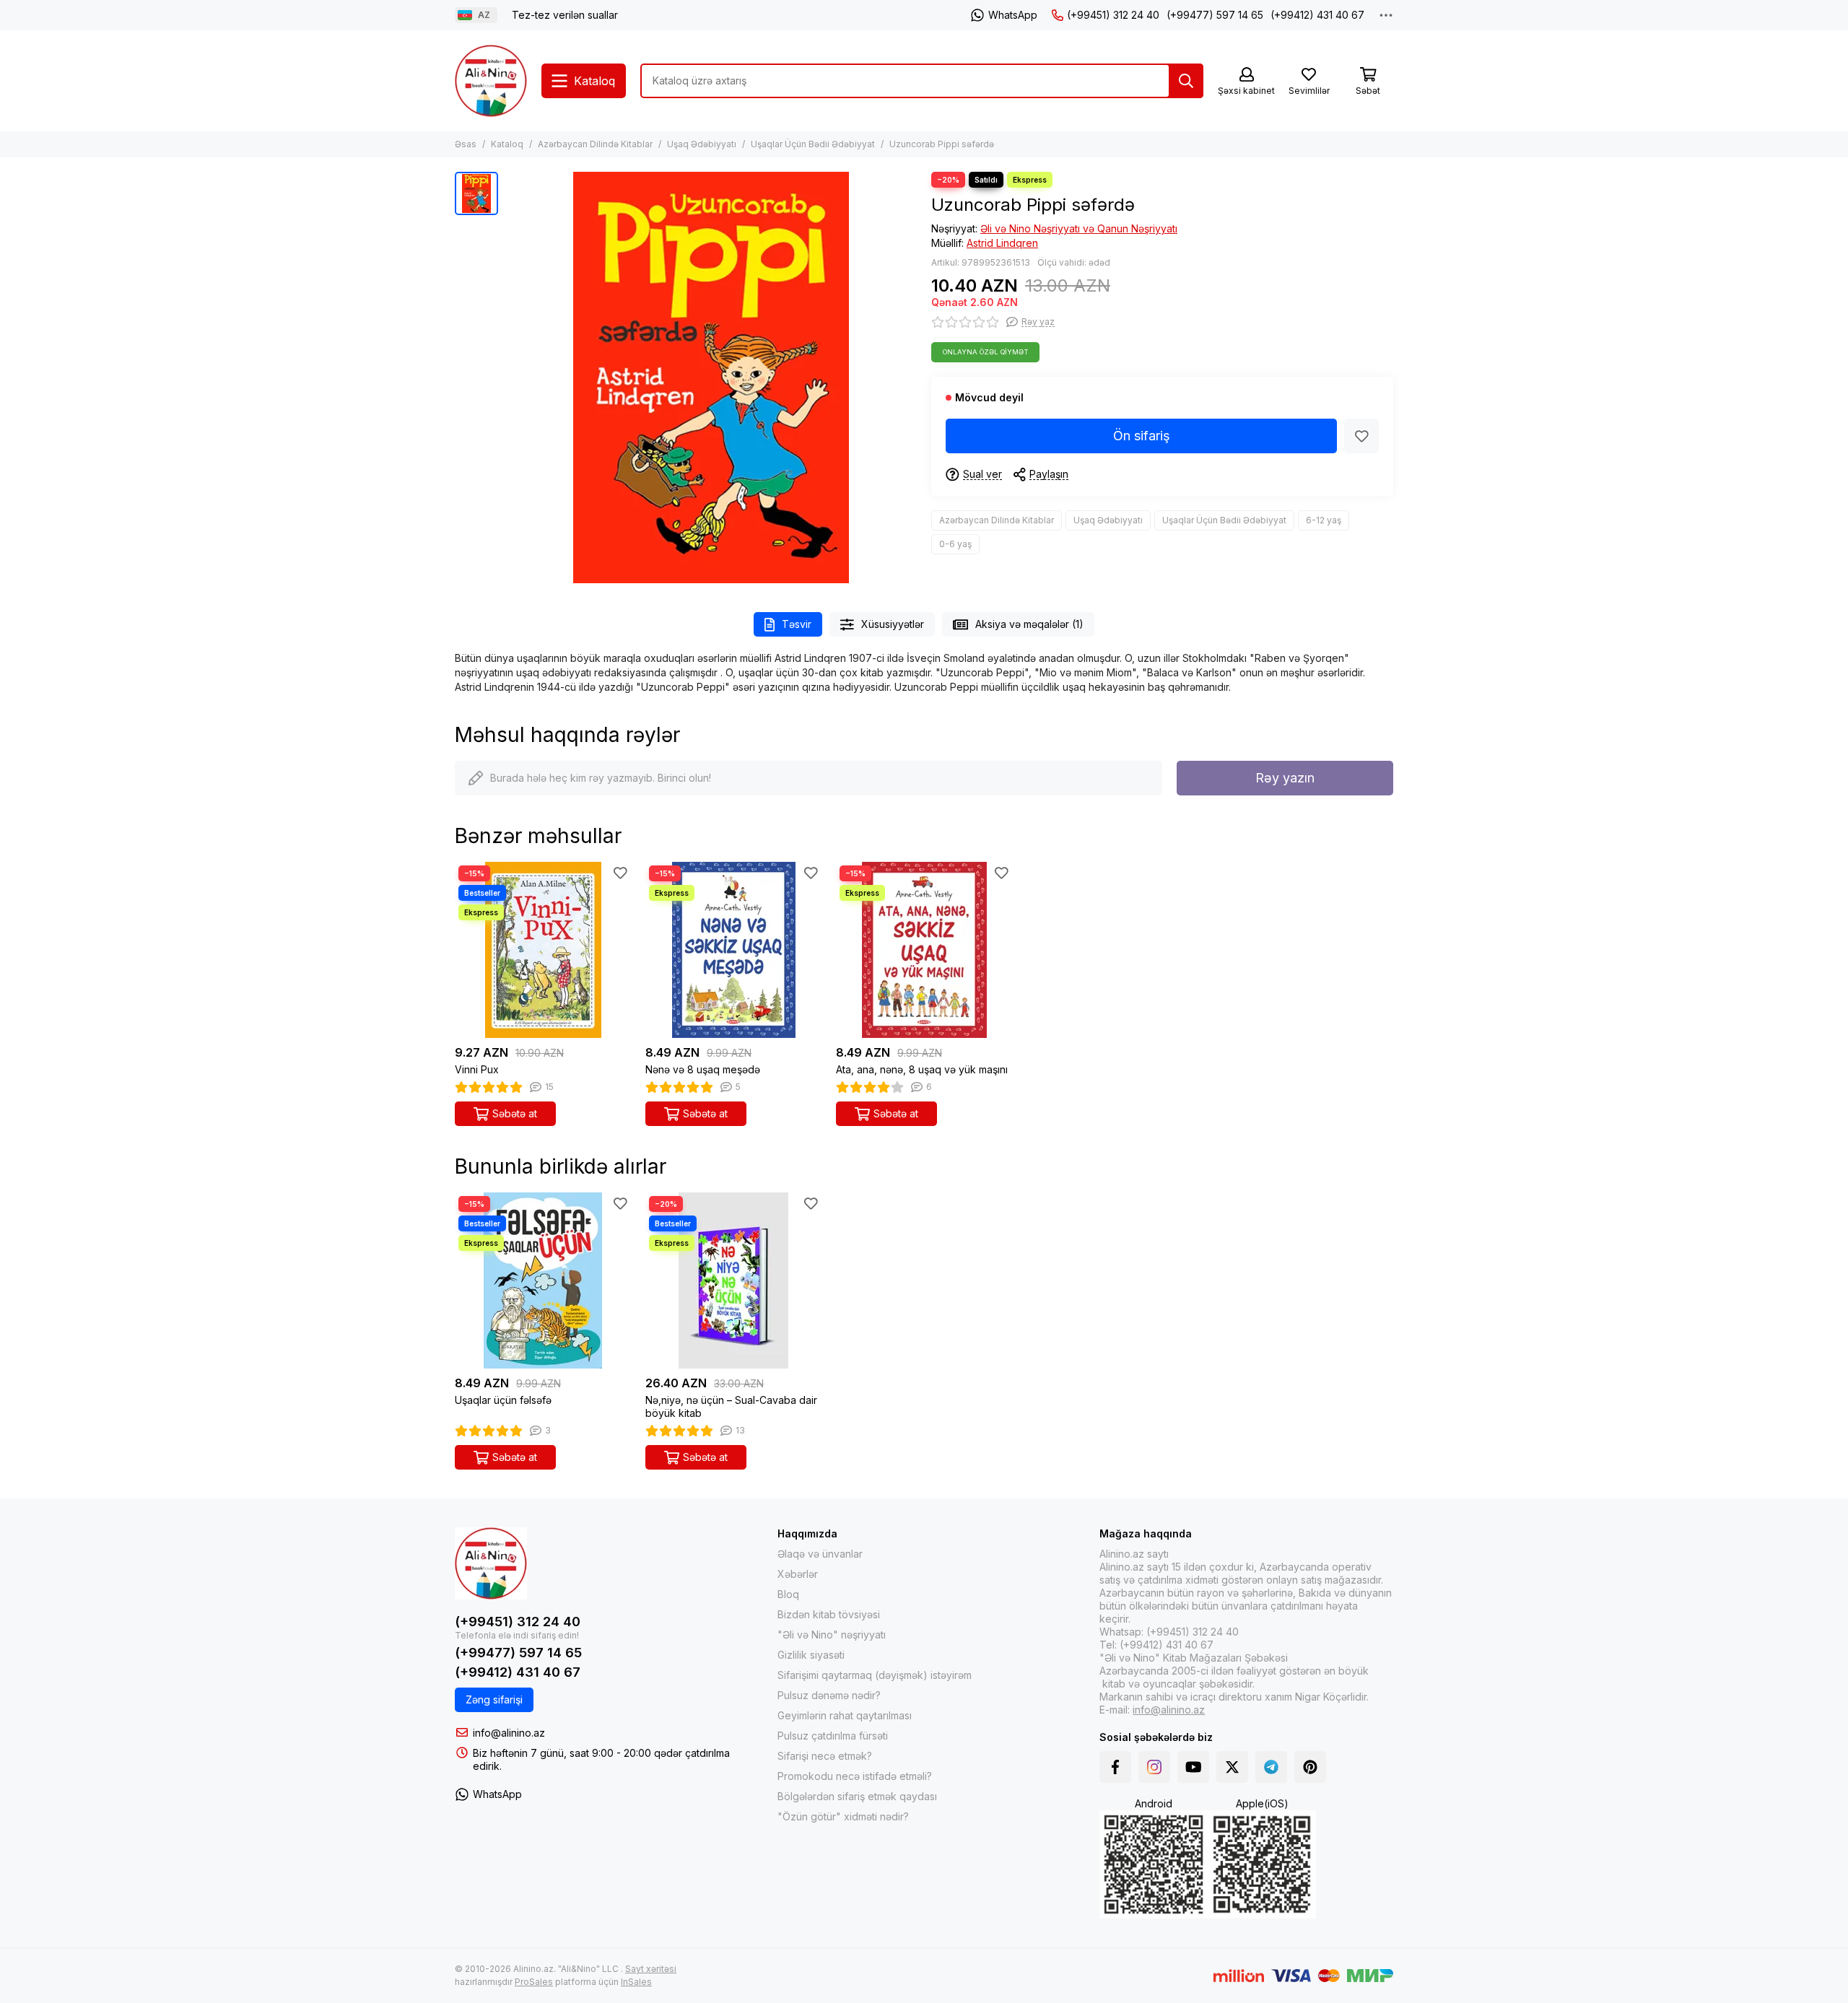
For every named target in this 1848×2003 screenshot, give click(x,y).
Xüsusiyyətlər (893, 624)
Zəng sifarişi (494, 1699)
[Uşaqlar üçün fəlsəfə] (543, 1280)
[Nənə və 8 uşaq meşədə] (733, 950)
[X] (1232, 1767)
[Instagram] (1154, 1767)
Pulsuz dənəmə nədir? (829, 1695)
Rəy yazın (1285, 778)
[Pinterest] (1310, 1767)
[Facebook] (1115, 1767)
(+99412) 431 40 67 (1317, 15)
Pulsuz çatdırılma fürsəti (833, 1736)
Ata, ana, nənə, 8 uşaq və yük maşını (922, 1069)
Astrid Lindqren (1002, 243)
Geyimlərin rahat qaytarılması (845, 1715)
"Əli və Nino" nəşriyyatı (832, 1635)
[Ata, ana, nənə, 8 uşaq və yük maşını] (924, 950)
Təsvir (797, 624)
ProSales (534, 1982)
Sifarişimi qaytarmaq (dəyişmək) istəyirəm (875, 1675)
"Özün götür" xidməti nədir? (843, 1816)
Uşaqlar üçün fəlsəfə (503, 1400)
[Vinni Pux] (543, 950)
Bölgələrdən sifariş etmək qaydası (857, 1796)
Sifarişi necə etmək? (825, 1756)
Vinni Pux (477, 1069)
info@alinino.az (509, 1733)
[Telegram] (1271, 1767)
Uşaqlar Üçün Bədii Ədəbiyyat (813, 144)
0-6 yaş (955, 544)
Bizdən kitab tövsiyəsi (829, 1614)
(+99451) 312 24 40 (1113, 15)
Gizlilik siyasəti (811, 1655)
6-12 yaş (1324, 520)
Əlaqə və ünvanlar (820, 1554)
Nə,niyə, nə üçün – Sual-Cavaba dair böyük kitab (731, 1406)
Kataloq (507, 144)
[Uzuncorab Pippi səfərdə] (711, 378)
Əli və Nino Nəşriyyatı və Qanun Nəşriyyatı (1079, 228)
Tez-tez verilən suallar (565, 15)
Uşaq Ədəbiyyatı (702, 144)
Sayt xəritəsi (651, 1969)
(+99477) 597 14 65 (1215, 15)
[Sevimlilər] (1361, 436)
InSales (636, 1982)
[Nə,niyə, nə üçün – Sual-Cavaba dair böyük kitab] (733, 1280)
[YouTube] (1193, 1767)
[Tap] (1186, 81)
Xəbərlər (798, 1574)
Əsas (466, 144)
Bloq (788, 1594)
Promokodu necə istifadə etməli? (855, 1776)
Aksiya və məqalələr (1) (1029, 624)
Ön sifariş (1142, 436)
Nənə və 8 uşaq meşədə (703, 1069)
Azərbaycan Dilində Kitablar (595, 144)
